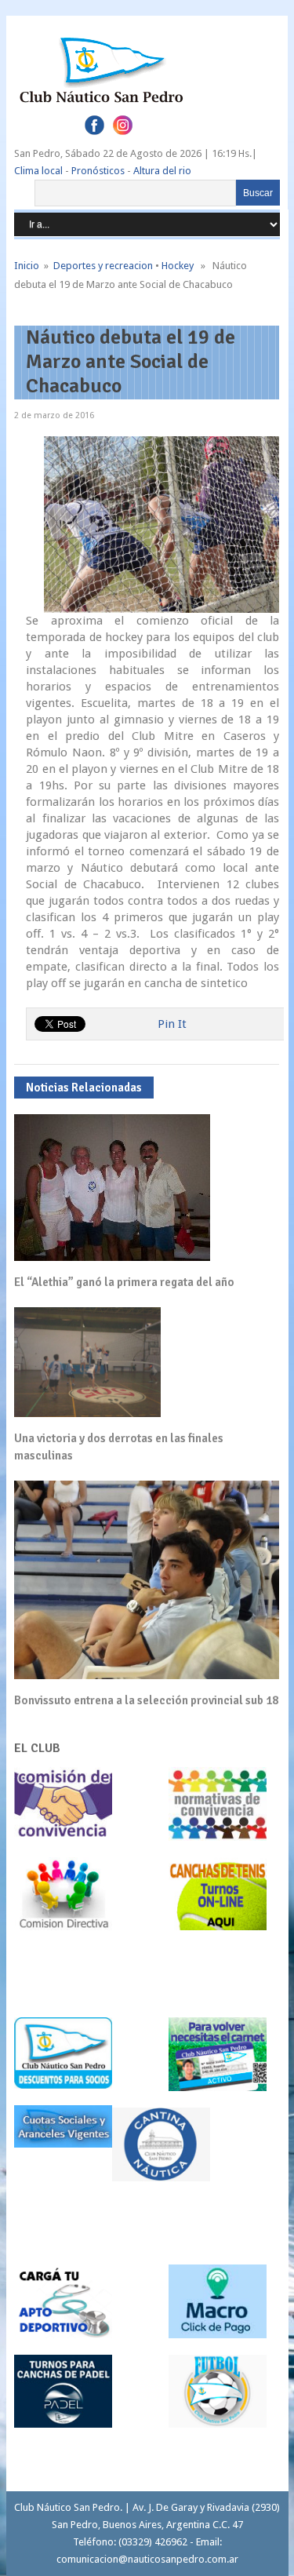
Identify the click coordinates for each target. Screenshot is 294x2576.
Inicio (27, 266)
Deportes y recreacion (103, 266)
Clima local (38, 171)
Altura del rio (162, 171)
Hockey (178, 266)
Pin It (172, 1024)
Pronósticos (98, 171)
